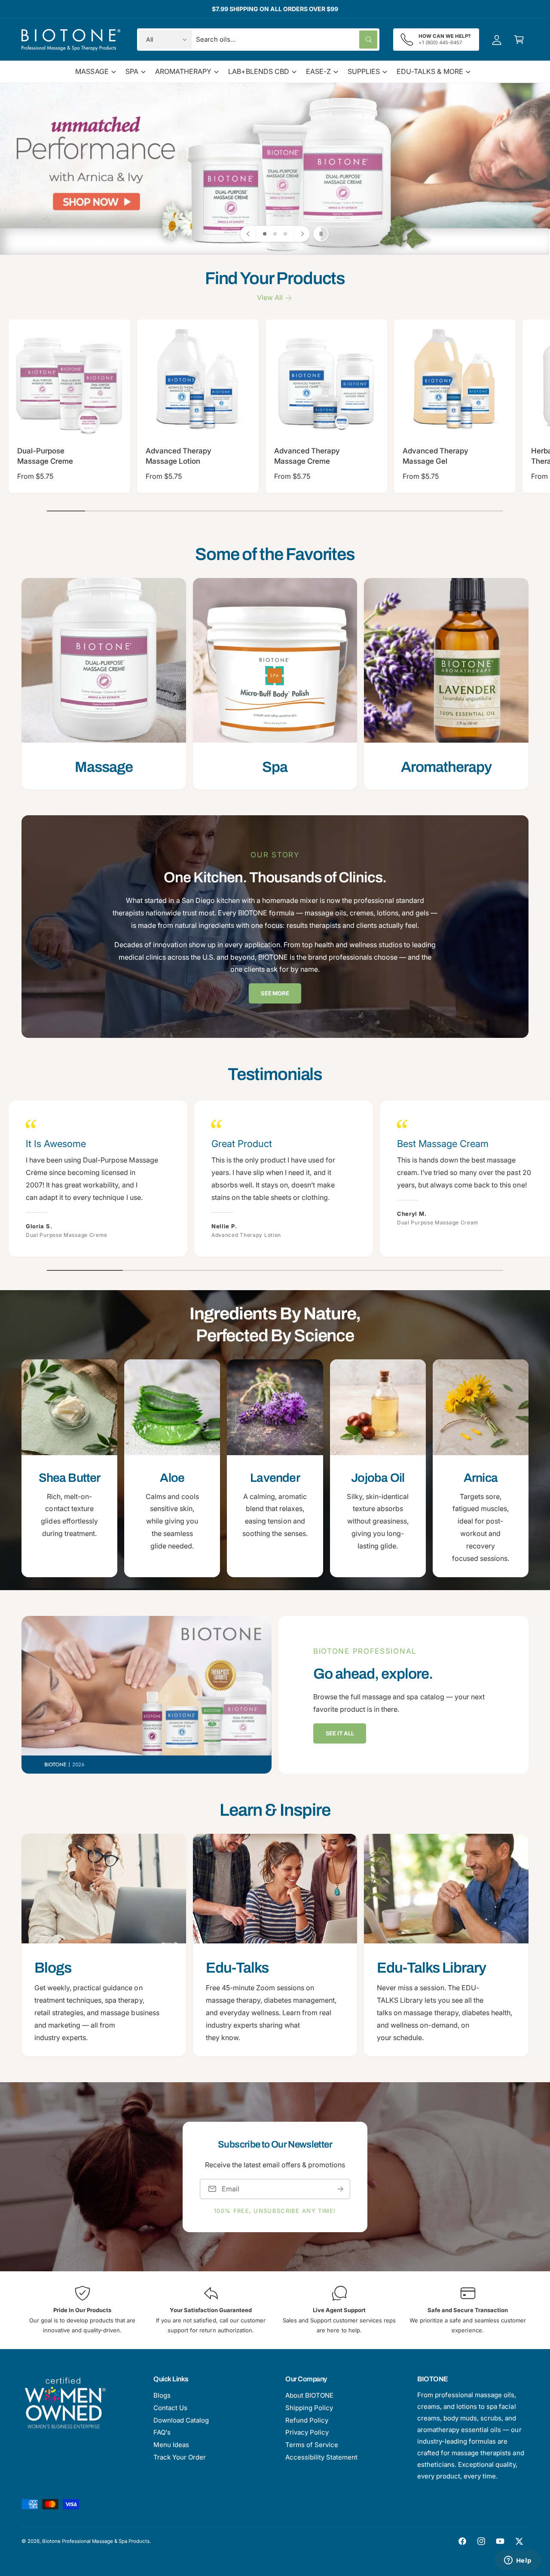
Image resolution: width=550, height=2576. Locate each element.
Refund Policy (307, 2420)
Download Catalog (181, 2420)
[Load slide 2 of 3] (275, 234)
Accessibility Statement (321, 2457)
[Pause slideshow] (321, 234)
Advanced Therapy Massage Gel (435, 456)
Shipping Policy (309, 2408)
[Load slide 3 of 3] (285, 234)
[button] (519, 40)
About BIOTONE (309, 2395)
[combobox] (287, 40)
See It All (340, 1733)
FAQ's (162, 2432)
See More (275, 993)
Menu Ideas (171, 2445)
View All (270, 297)
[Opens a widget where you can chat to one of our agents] (518, 2561)
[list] (275, 684)
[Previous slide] (248, 234)
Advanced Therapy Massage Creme (307, 456)
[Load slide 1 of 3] (265, 234)
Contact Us (170, 2408)
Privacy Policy (307, 2432)
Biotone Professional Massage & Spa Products (96, 2541)
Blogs (162, 2395)
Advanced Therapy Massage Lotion (179, 456)
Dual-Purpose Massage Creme (45, 456)
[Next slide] (302, 234)
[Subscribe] (340, 2189)
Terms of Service (312, 2445)
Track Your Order (180, 2457)
